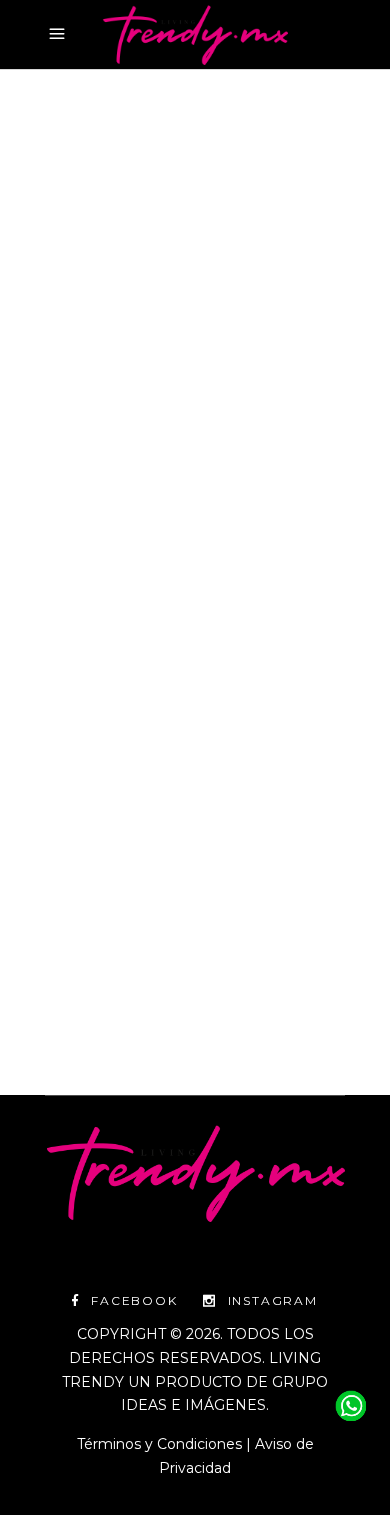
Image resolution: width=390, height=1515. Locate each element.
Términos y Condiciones (159, 1444)
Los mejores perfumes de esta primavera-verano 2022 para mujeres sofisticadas (179, 588)
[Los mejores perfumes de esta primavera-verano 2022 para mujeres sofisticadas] (195, 231)
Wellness (194, 384)
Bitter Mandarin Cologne (133, 408)
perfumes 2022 (255, 503)
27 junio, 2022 (91, 384)
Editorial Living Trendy (145, 949)
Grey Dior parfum (154, 432)
